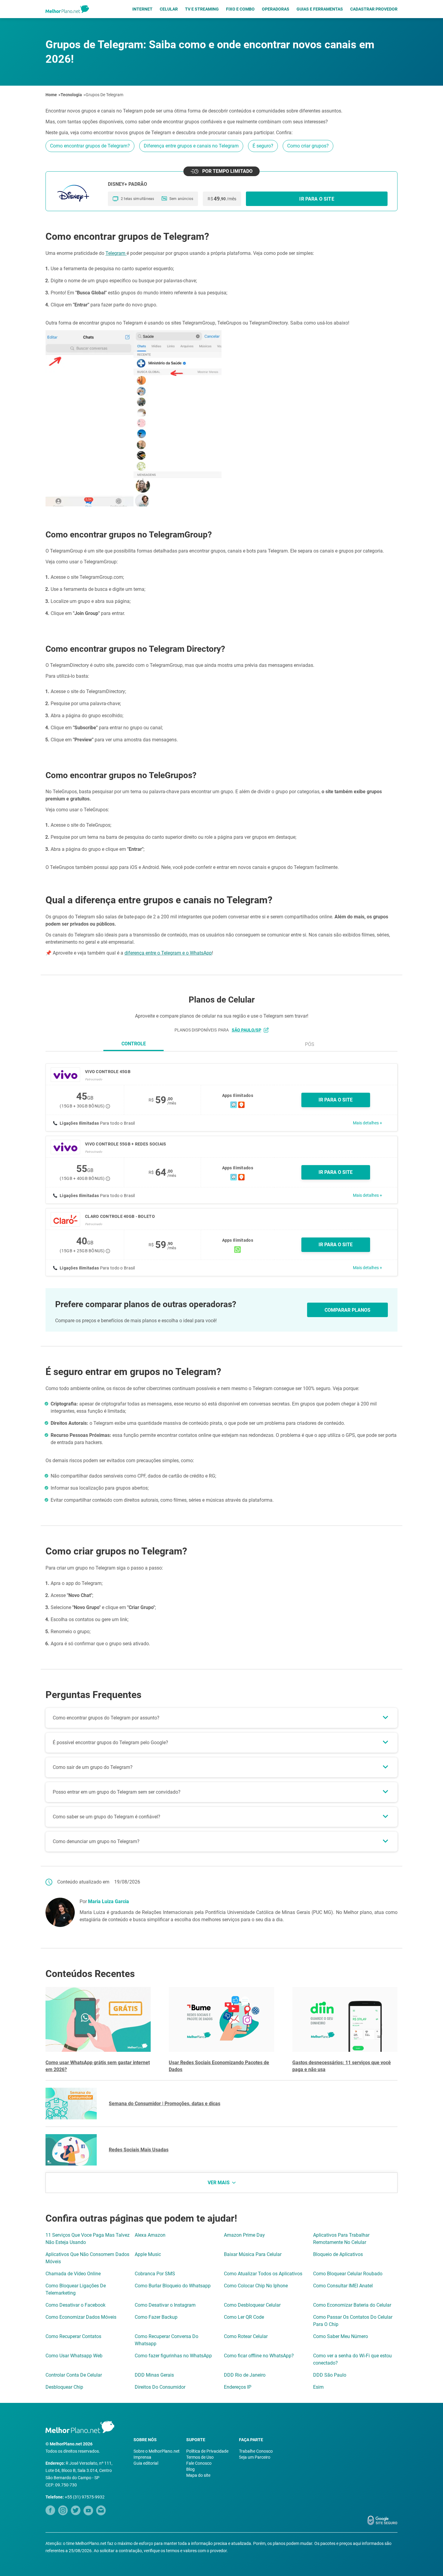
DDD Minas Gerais (154, 2375)
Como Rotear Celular (246, 2336)
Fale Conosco (199, 2463)
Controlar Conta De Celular (74, 2375)
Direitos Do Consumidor (160, 2387)
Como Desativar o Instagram (165, 2305)
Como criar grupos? (308, 146)
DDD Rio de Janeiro (245, 2375)
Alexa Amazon (150, 2235)
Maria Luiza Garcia (108, 1901)
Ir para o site (317, 199)
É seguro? (263, 146)
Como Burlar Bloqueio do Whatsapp (173, 2286)
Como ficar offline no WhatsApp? (259, 2356)
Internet (142, 9)
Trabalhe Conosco (256, 2451)
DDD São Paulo (330, 2375)
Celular (169, 9)
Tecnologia (71, 95)
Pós (310, 1044)
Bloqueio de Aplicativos (338, 2254)
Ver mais (219, 2183)
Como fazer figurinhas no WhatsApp (173, 2356)
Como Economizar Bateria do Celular (352, 2305)
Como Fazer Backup (156, 2317)
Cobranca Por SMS (155, 2274)
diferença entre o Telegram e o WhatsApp (168, 953)
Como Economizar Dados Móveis (81, 2317)
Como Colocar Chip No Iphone (256, 2286)
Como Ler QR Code (244, 2317)
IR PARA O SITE (336, 1100)
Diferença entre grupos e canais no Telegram (191, 146)
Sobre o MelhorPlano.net (157, 2451)
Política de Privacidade (207, 2451)
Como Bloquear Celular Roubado (348, 2274)
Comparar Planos (347, 1310)
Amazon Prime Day (244, 2235)
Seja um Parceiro (255, 2457)
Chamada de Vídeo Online (73, 2274)
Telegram (116, 253)
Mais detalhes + (368, 1123)
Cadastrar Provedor (374, 9)
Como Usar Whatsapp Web (74, 2356)
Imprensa (142, 2457)
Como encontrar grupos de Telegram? (90, 146)
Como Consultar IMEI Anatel (343, 2286)
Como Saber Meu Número (341, 2336)
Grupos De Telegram (104, 95)
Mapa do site (198, 2475)
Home (51, 95)
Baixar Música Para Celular (253, 2254)
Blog (190, 2469)
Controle (134, 1044)
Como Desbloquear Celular (252, 2305)
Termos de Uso (200, 2457)
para (240, 1030)
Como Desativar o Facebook (75, 2305)
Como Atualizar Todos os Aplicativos (263, 2274)
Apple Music (148, 2254)
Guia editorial (146, 2463)
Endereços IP (238, 2387)
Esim (318, 2387)
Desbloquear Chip (64, 2387)
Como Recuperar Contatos (73, 2336)
